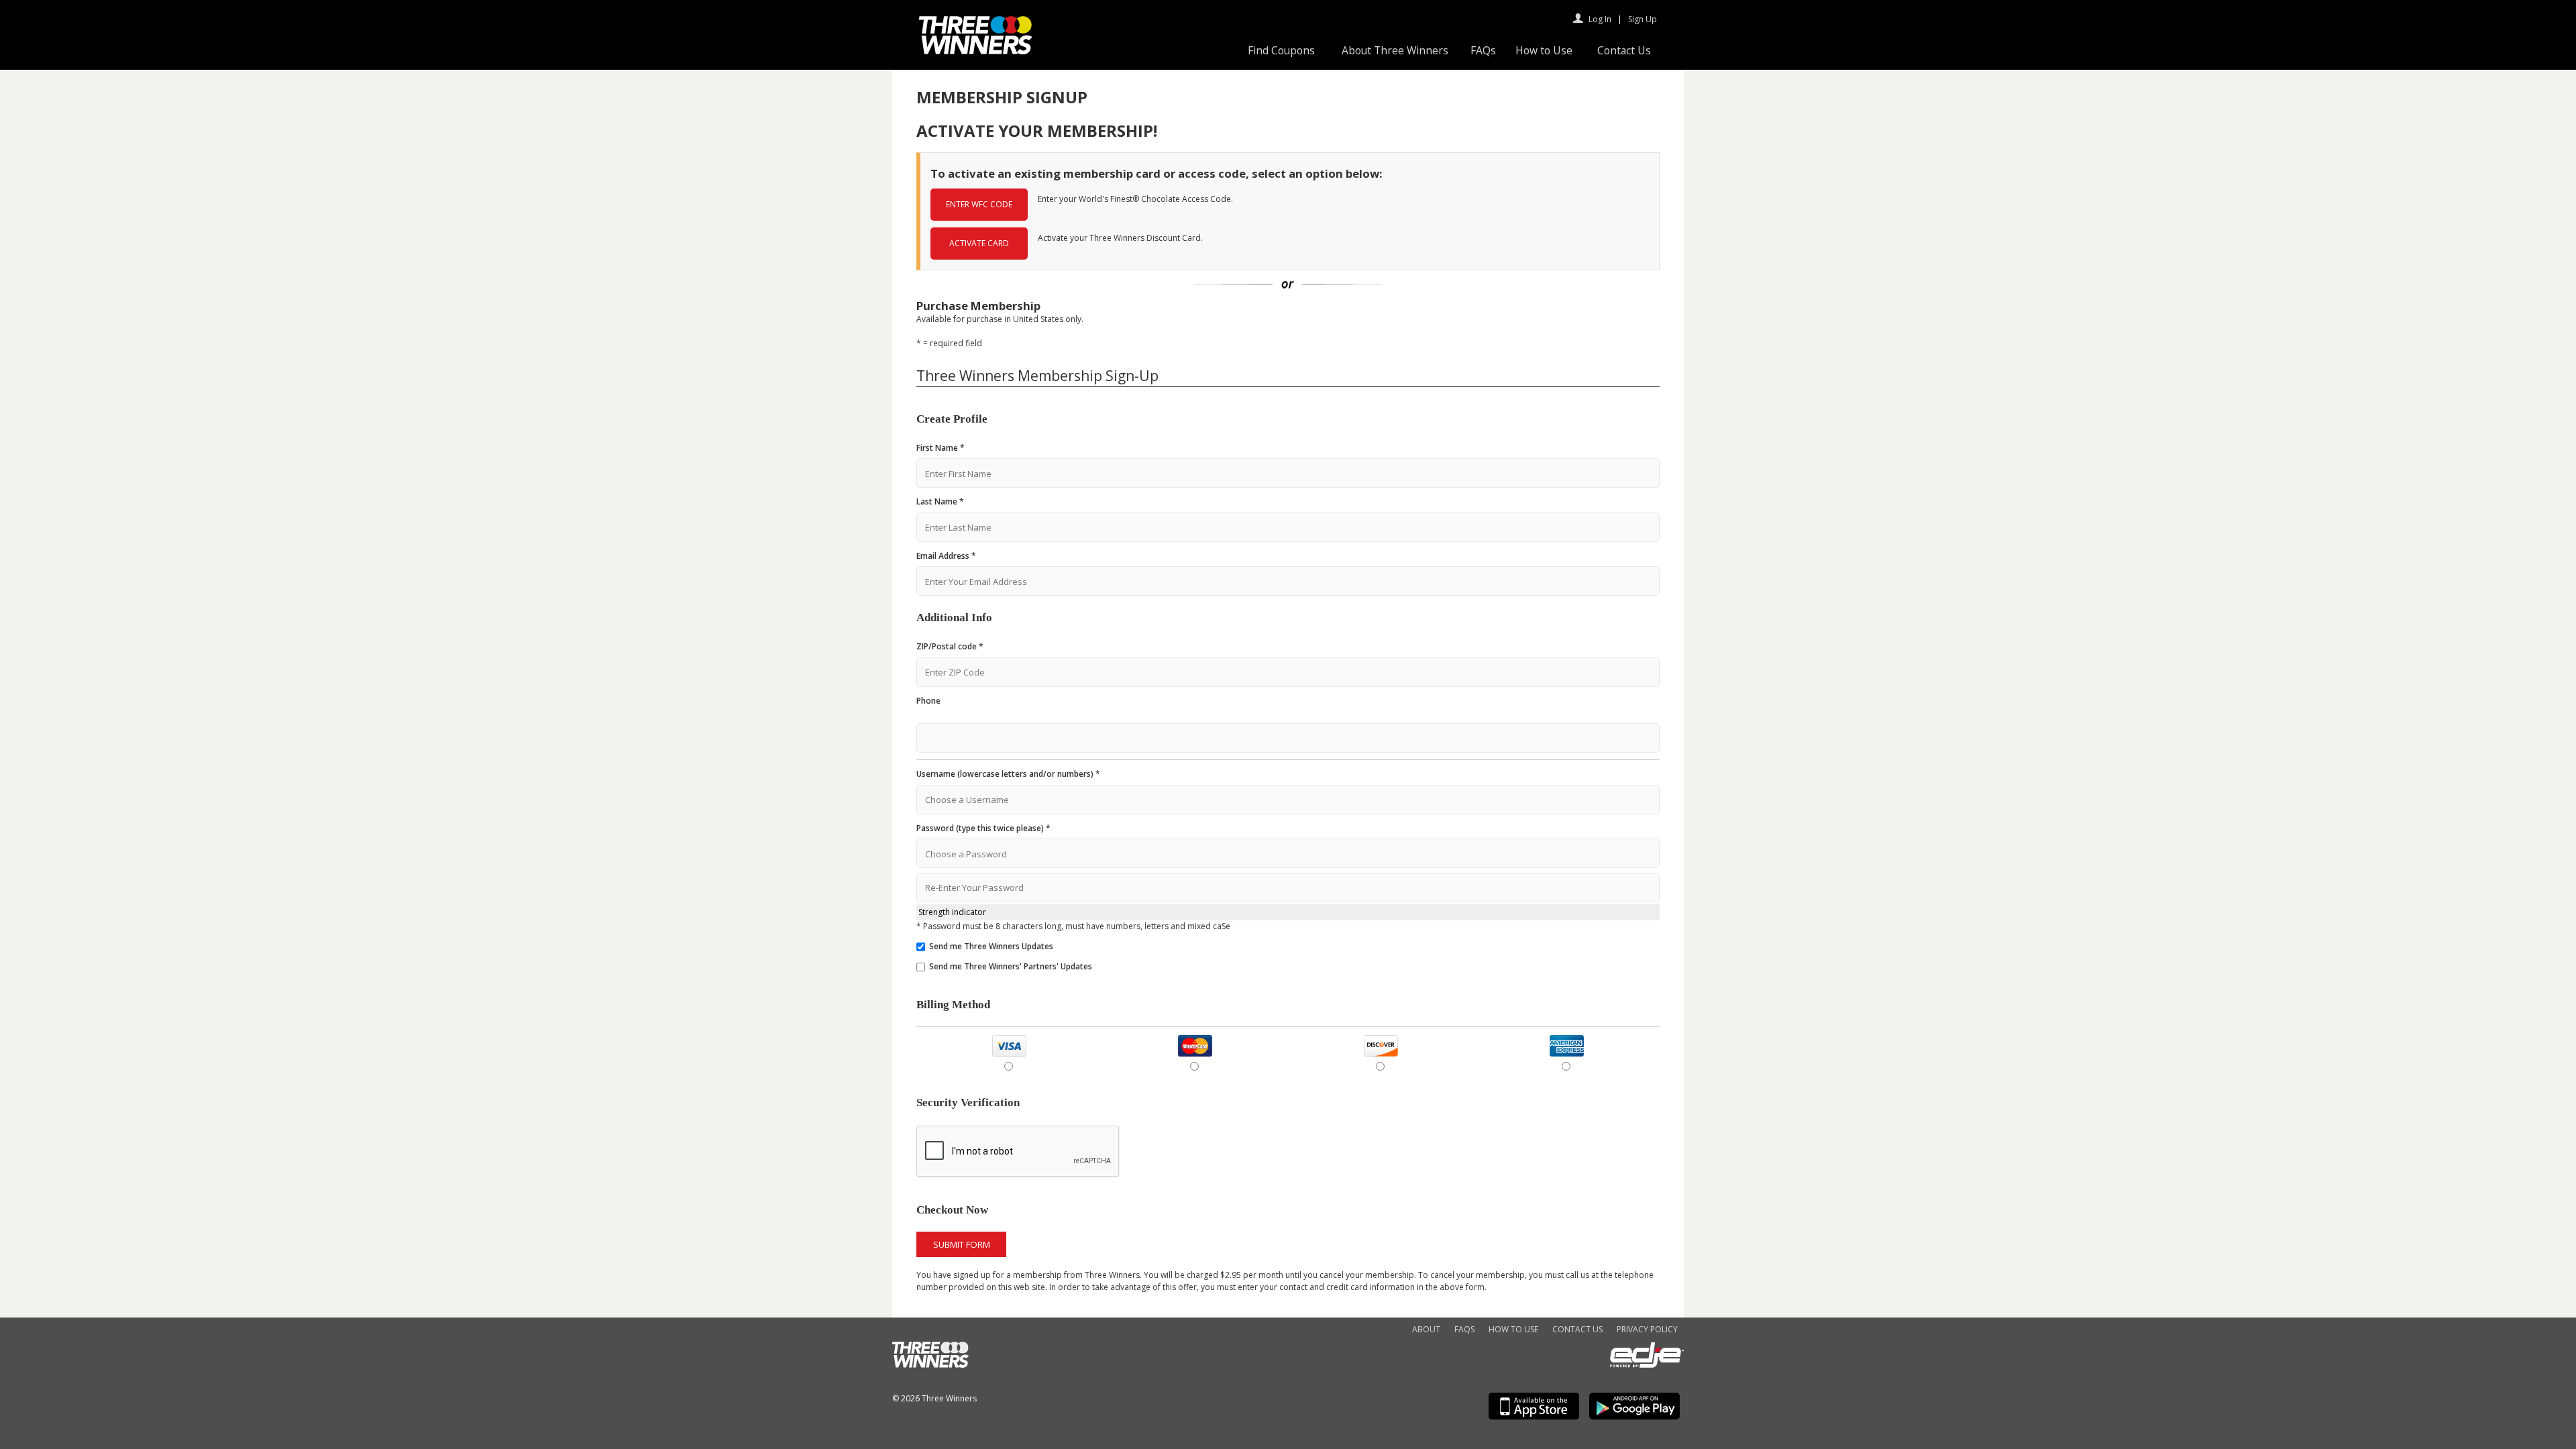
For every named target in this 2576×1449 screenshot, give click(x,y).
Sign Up (1643, 19)
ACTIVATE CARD (979, 243)
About (1426, 1329)
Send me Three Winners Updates (991, 946)
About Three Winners (1395, 50)
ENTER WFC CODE (979, 204)
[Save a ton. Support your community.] (976, 51)
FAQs (1483, 50)
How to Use (1544, 50)
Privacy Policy (1647, 1329)
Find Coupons (1281, 50)
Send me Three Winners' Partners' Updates (1011, 966)
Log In (1600, 19)
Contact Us (1624, 50)
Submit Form (962, 1244)
